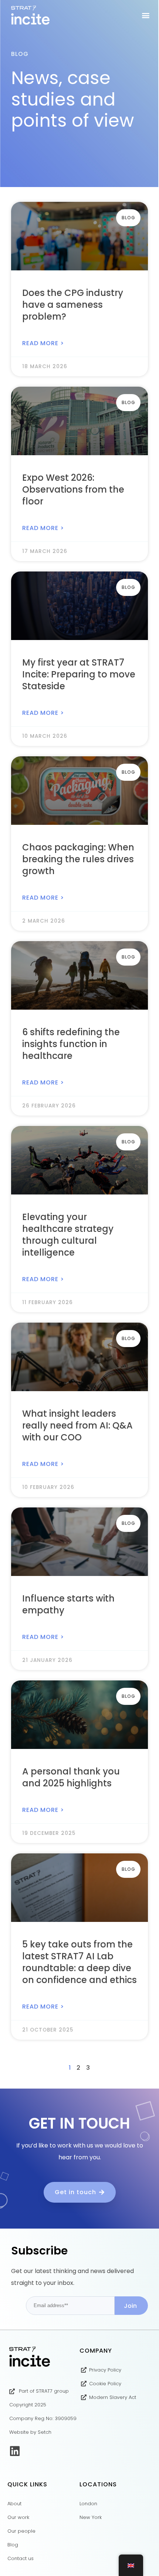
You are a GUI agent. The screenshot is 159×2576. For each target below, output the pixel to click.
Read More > (43, 343)
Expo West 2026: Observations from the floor (73, 489)
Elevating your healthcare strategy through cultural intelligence (68, 1235)
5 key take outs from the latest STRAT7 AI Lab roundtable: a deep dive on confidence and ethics (79, 1962)
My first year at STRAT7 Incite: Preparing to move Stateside (79, 674)
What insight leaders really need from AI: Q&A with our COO (77, 1425)
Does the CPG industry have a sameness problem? (73, 305)
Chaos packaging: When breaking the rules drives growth (78, 859)
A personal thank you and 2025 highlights (71, 1777)
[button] (146, 15)
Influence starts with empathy (68, 1604)
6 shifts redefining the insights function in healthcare (71, 1044)
